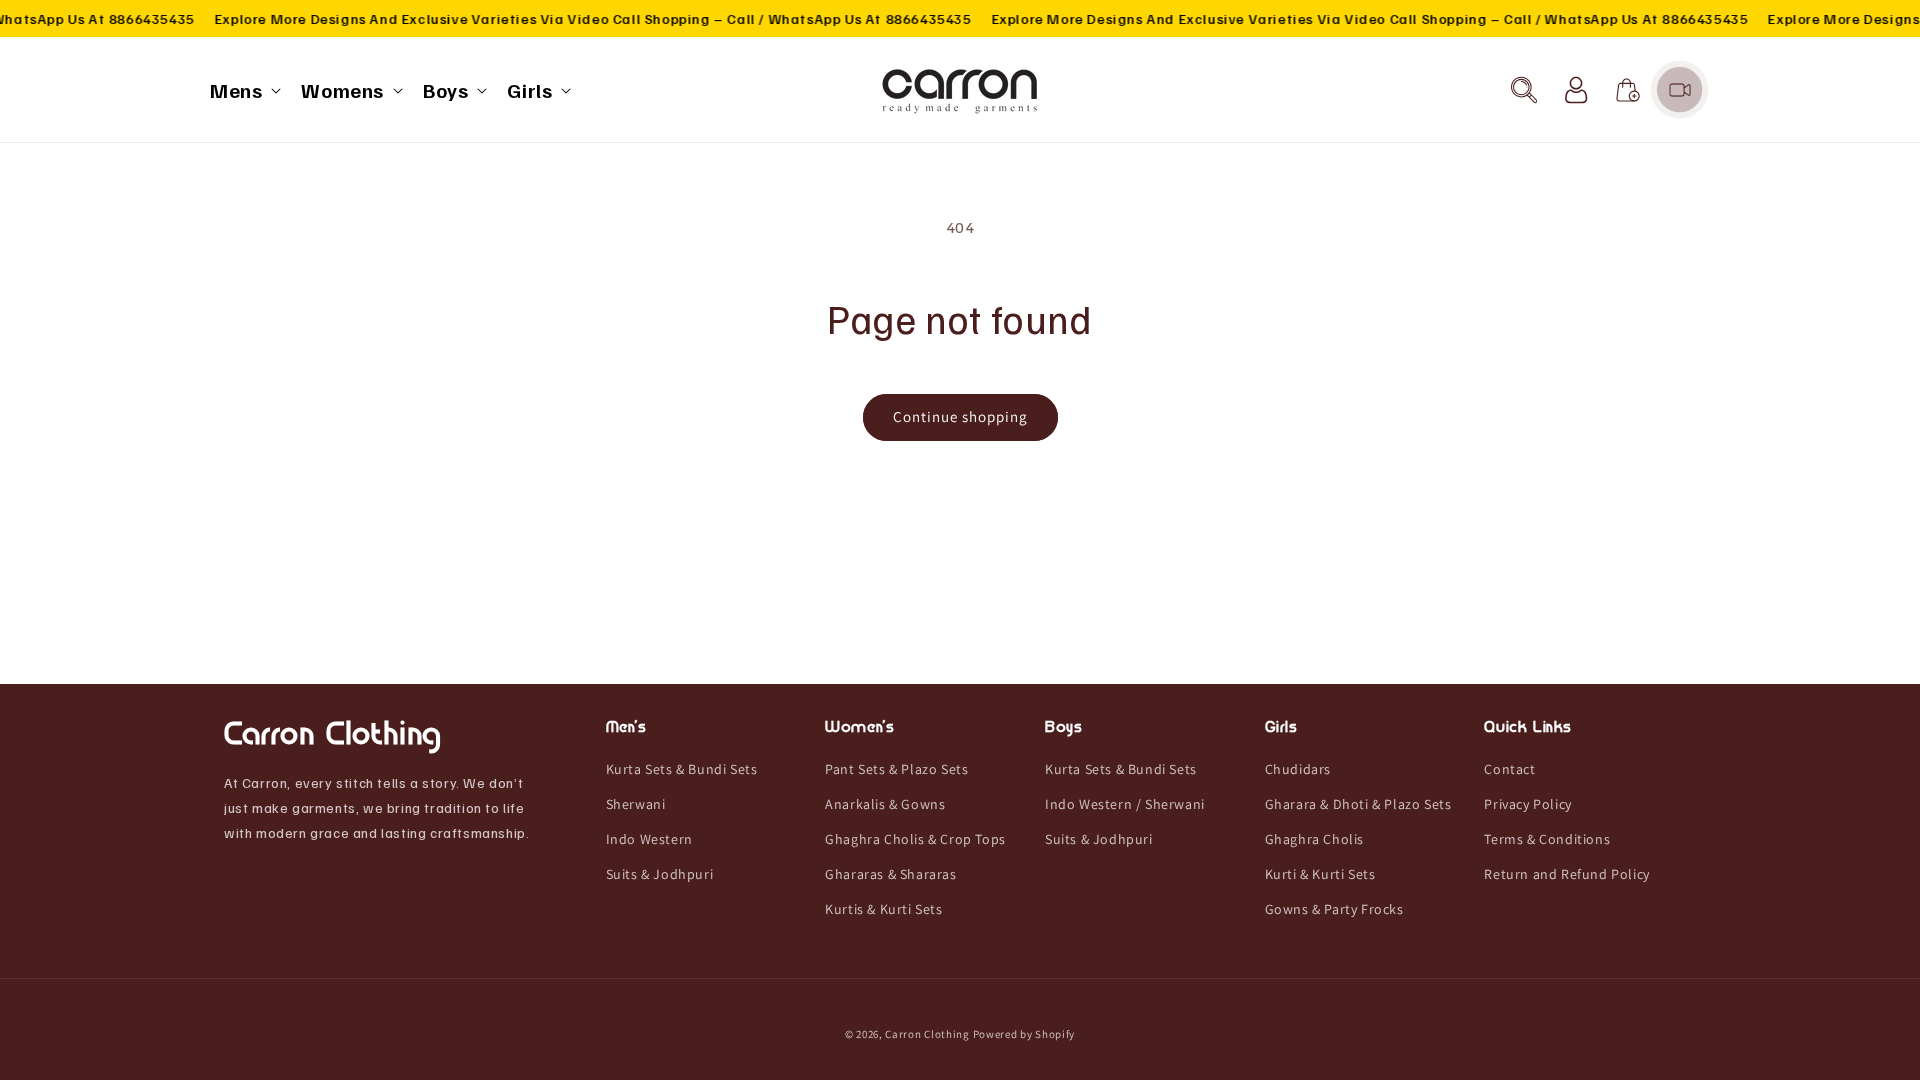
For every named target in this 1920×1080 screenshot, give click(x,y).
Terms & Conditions (1547, 839)
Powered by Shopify (1024, 1034)
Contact (1509, 769)
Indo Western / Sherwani (1125, 804)
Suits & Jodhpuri (660, 874)
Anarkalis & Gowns (885, 804)
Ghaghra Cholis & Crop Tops (915, 839)
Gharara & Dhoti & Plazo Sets (1358, 804)
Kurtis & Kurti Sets (883, 909)
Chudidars (1298, 769)
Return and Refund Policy (1566, 874)
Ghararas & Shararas (890, 874)
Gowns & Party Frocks (1334, 909)
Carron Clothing (927, 1034)
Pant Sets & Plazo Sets (896, 769)
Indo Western (649, 839)
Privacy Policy (1527, 804)
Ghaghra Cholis (1314, 839)
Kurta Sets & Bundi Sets (682, 769)
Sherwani (636, 804)
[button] (243, 90)
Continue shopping (960, 416)
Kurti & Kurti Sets (1320, 874)
